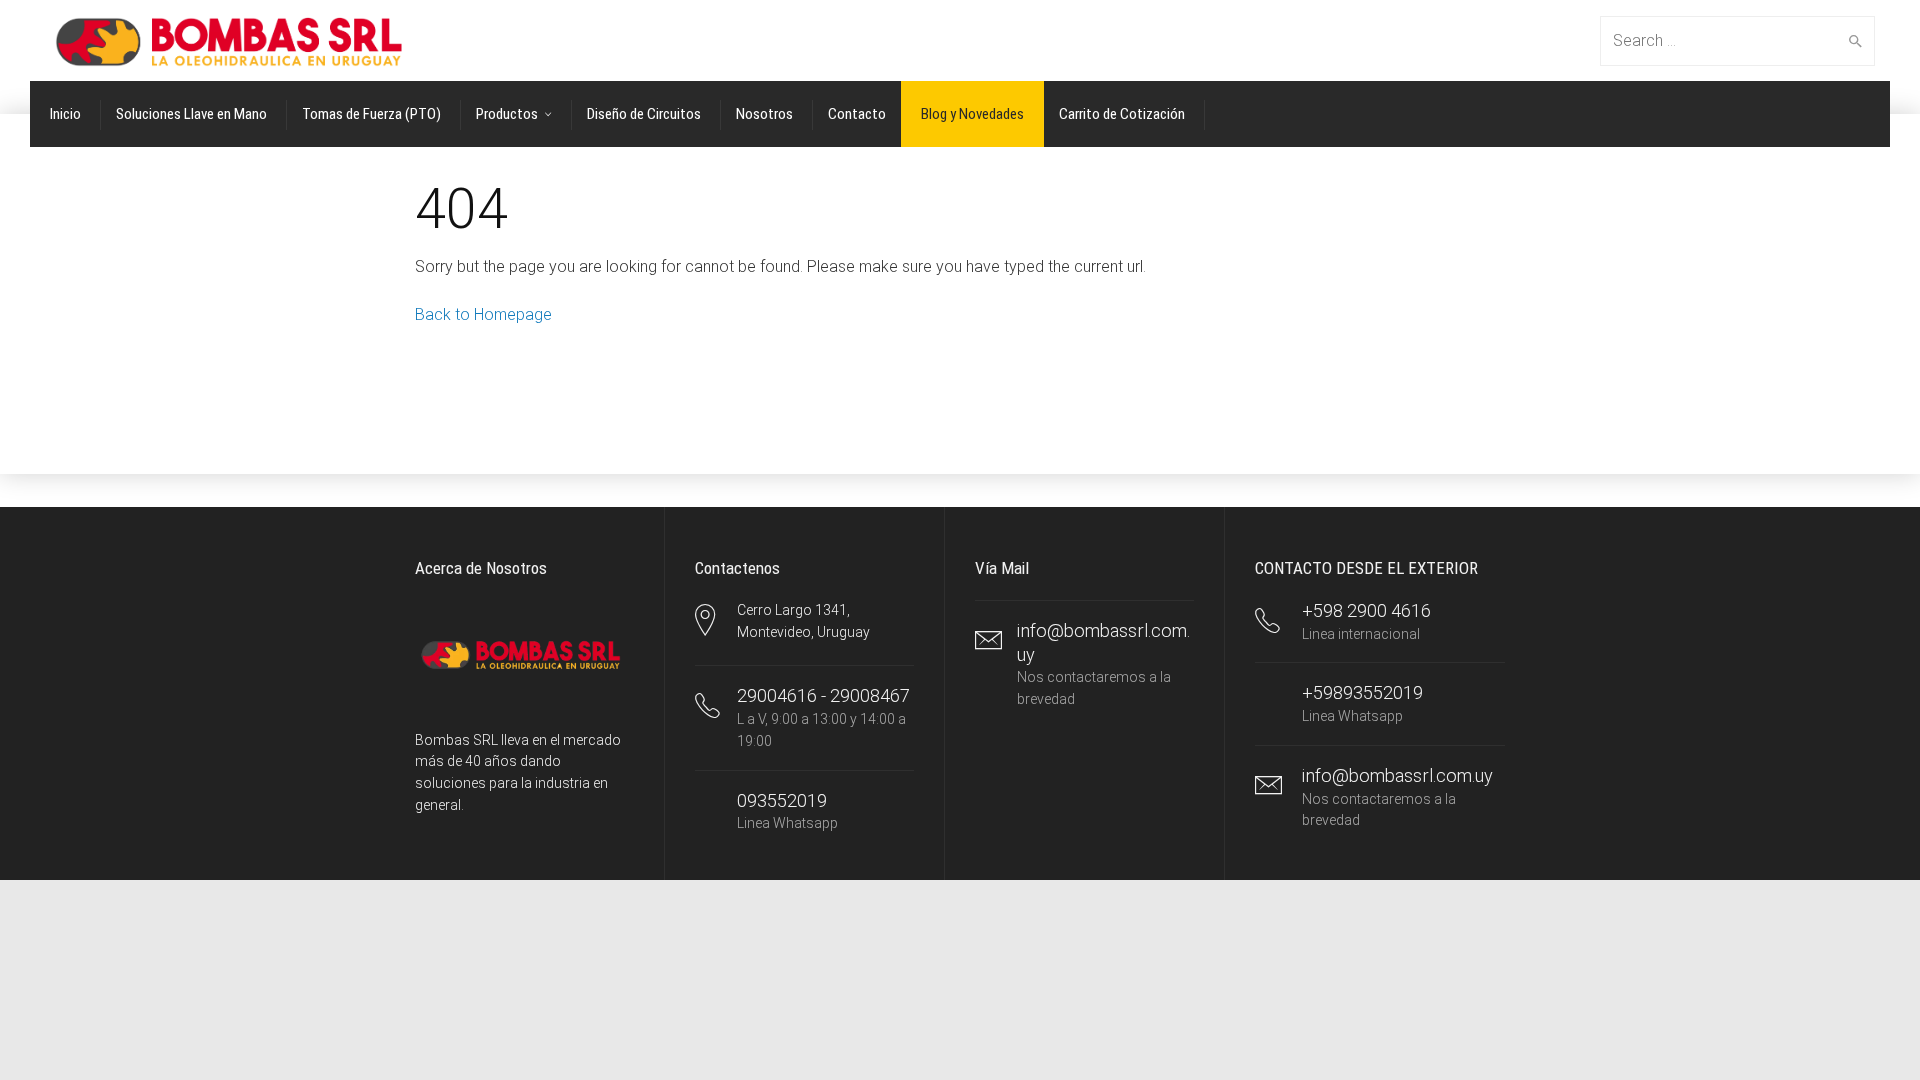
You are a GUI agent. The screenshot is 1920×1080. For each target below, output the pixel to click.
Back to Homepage (483, 314)
